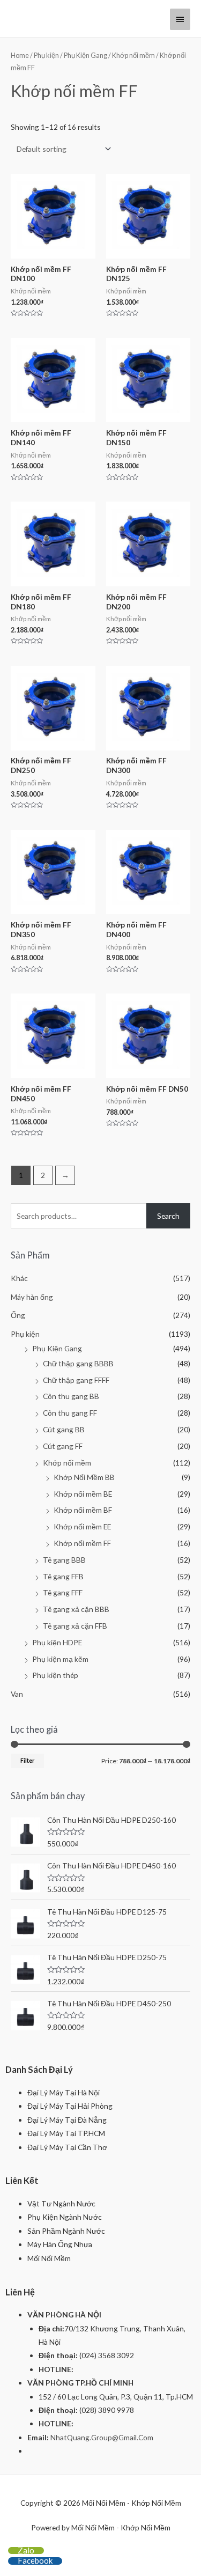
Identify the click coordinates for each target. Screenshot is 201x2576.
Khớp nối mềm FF (82, 1543)
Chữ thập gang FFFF (76, 1380)
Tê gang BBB (64, 1560)
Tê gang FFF (63, 1592)
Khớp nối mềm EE (82, 1526)
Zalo (26, 2550)
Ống (18, 1315)
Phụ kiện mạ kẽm (60, 1659)
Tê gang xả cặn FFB (75, 1626)
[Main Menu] (180, 19)
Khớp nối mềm (133, 56)
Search (168, 1216)
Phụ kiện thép (55, 1675)
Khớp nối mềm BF (83, 1510)
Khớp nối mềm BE (83, 1494)
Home (20, 56)
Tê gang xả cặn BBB (76, 1609)
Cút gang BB (64, 1429)
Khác (19, 1278)
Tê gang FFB (63, 1576)
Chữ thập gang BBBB (78, 1363)
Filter (27, 1760)
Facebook (35, 2560)
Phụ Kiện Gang (85, 56)
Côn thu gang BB (71, 1396)
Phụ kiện (46, 56)
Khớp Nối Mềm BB (84, 1477)
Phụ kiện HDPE (57, 1642)
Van (17, 1694)
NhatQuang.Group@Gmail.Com (102, 2437)
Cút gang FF (63, 1446)
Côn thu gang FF (70, 1413)
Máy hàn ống (32, 1297)
